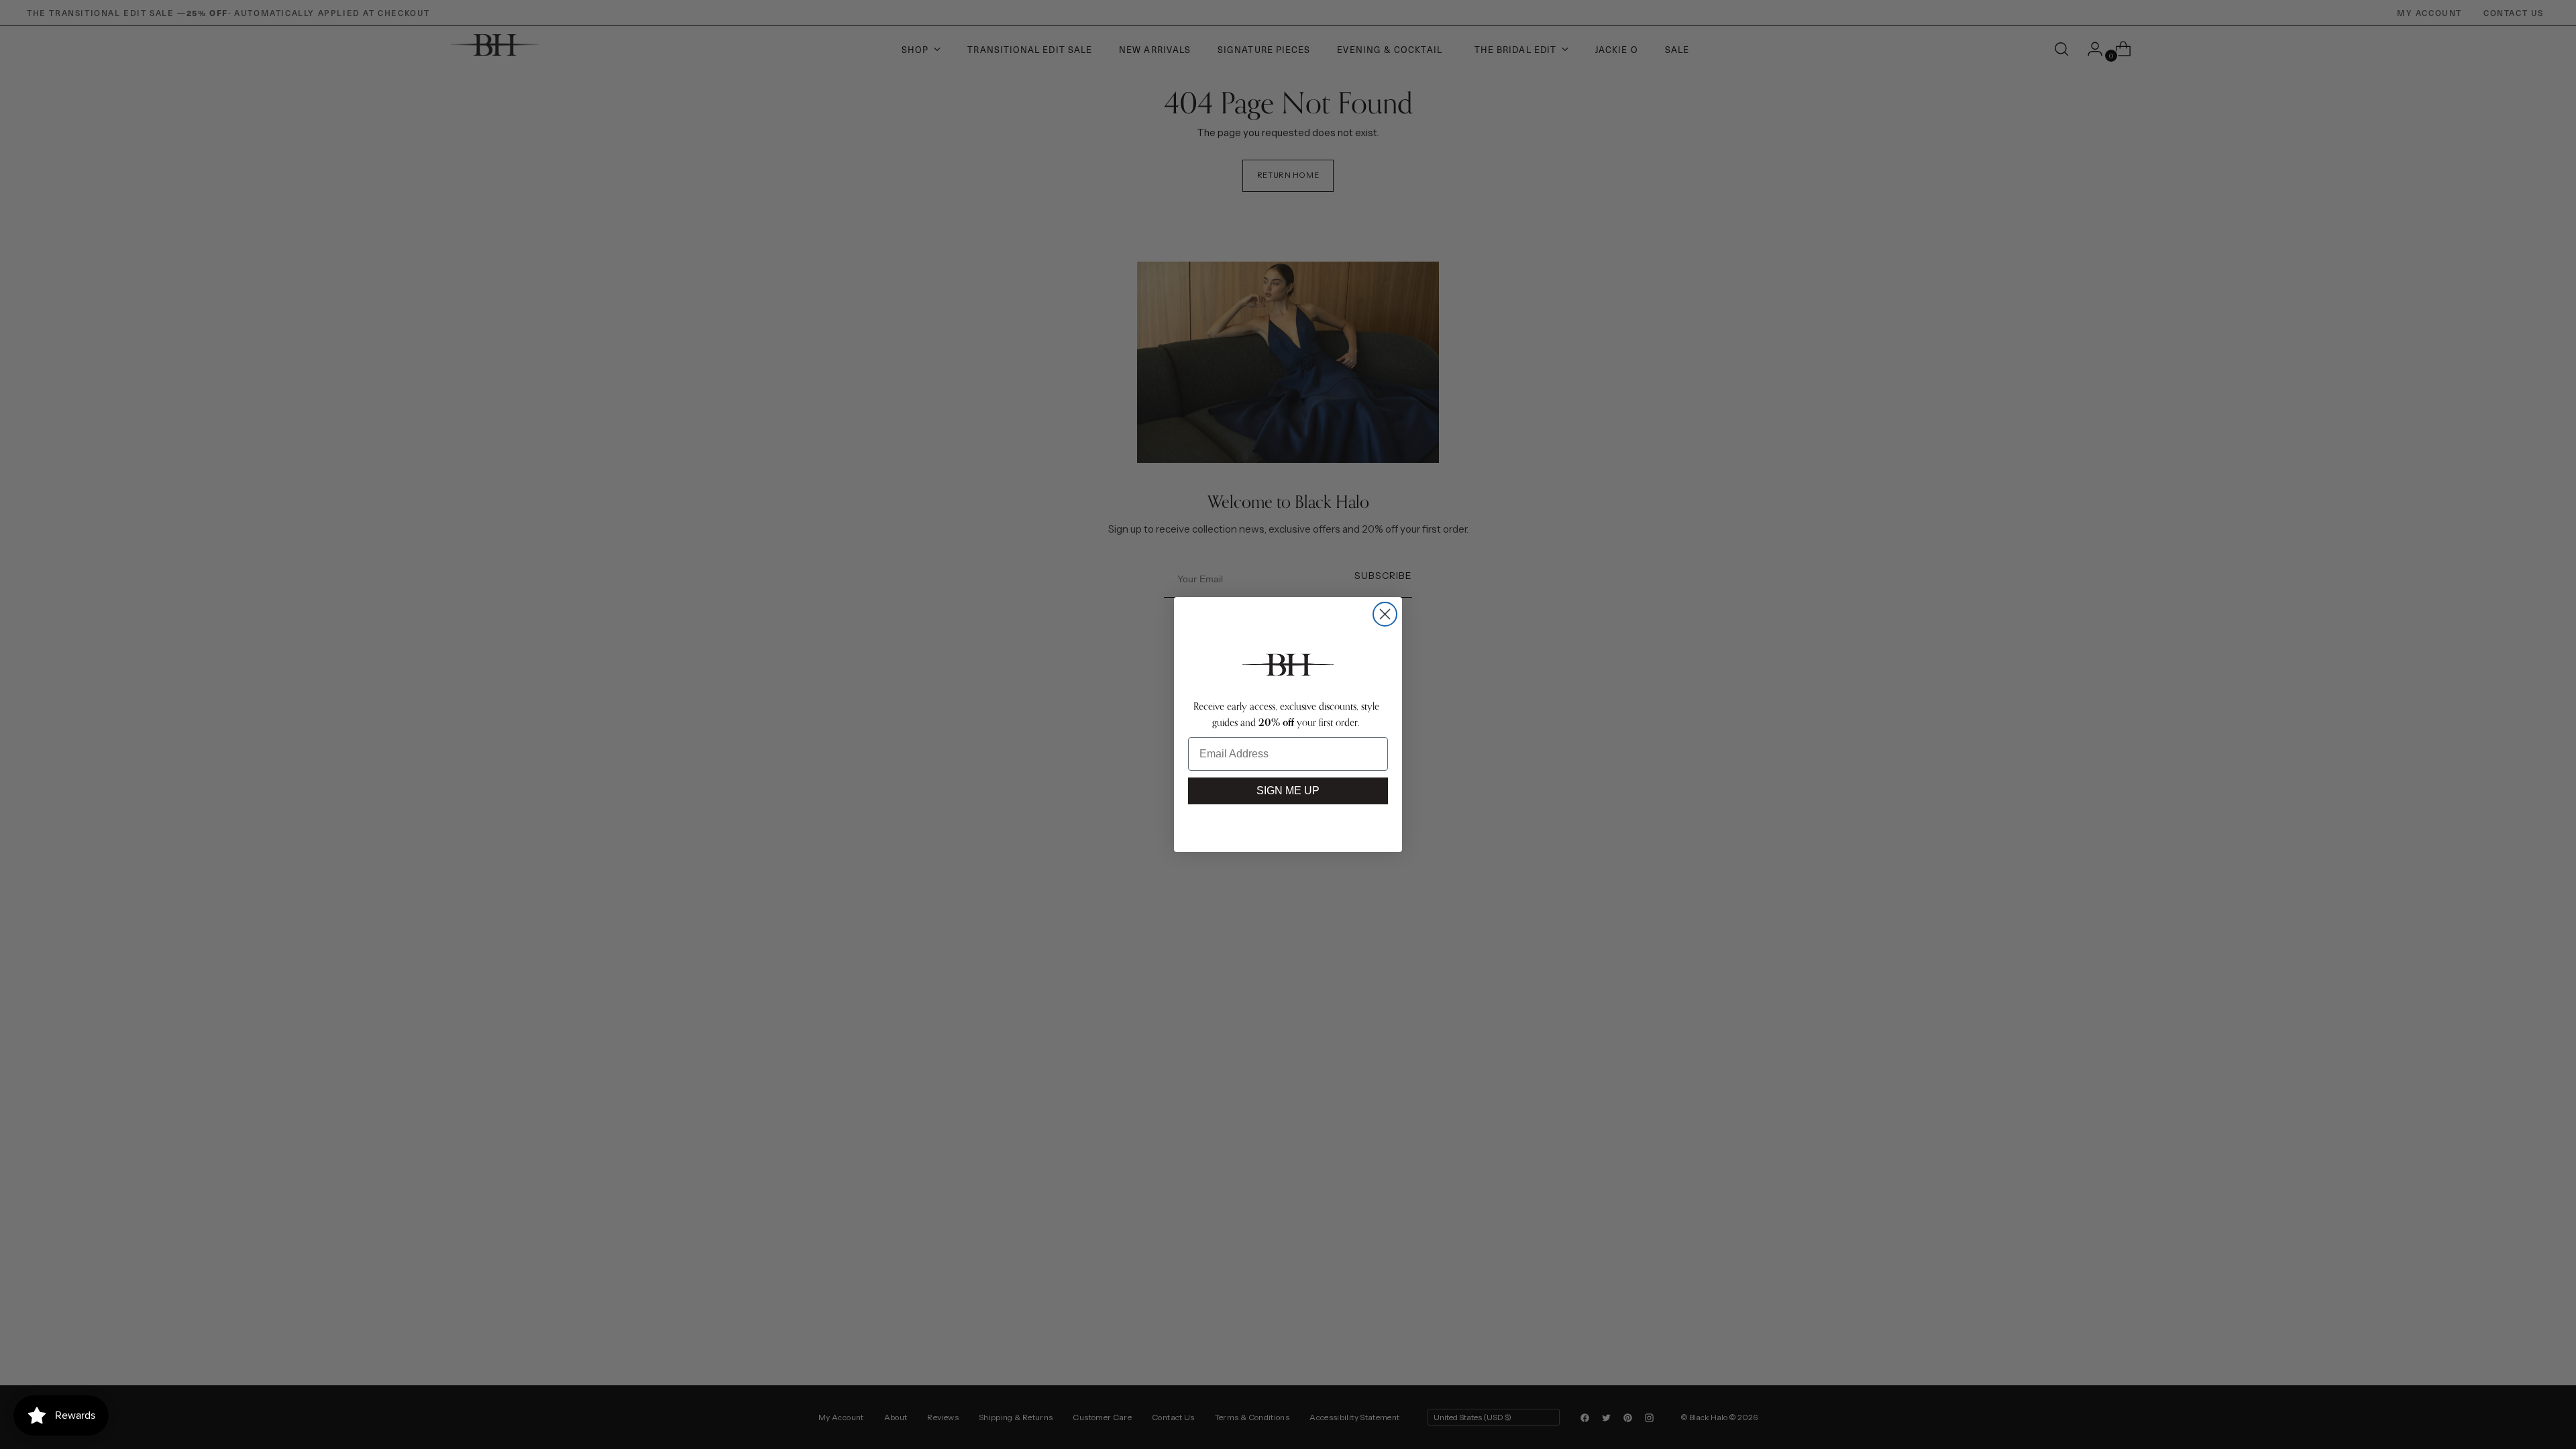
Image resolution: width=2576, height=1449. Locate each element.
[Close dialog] (1385, 614)
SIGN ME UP (1288, 791)
